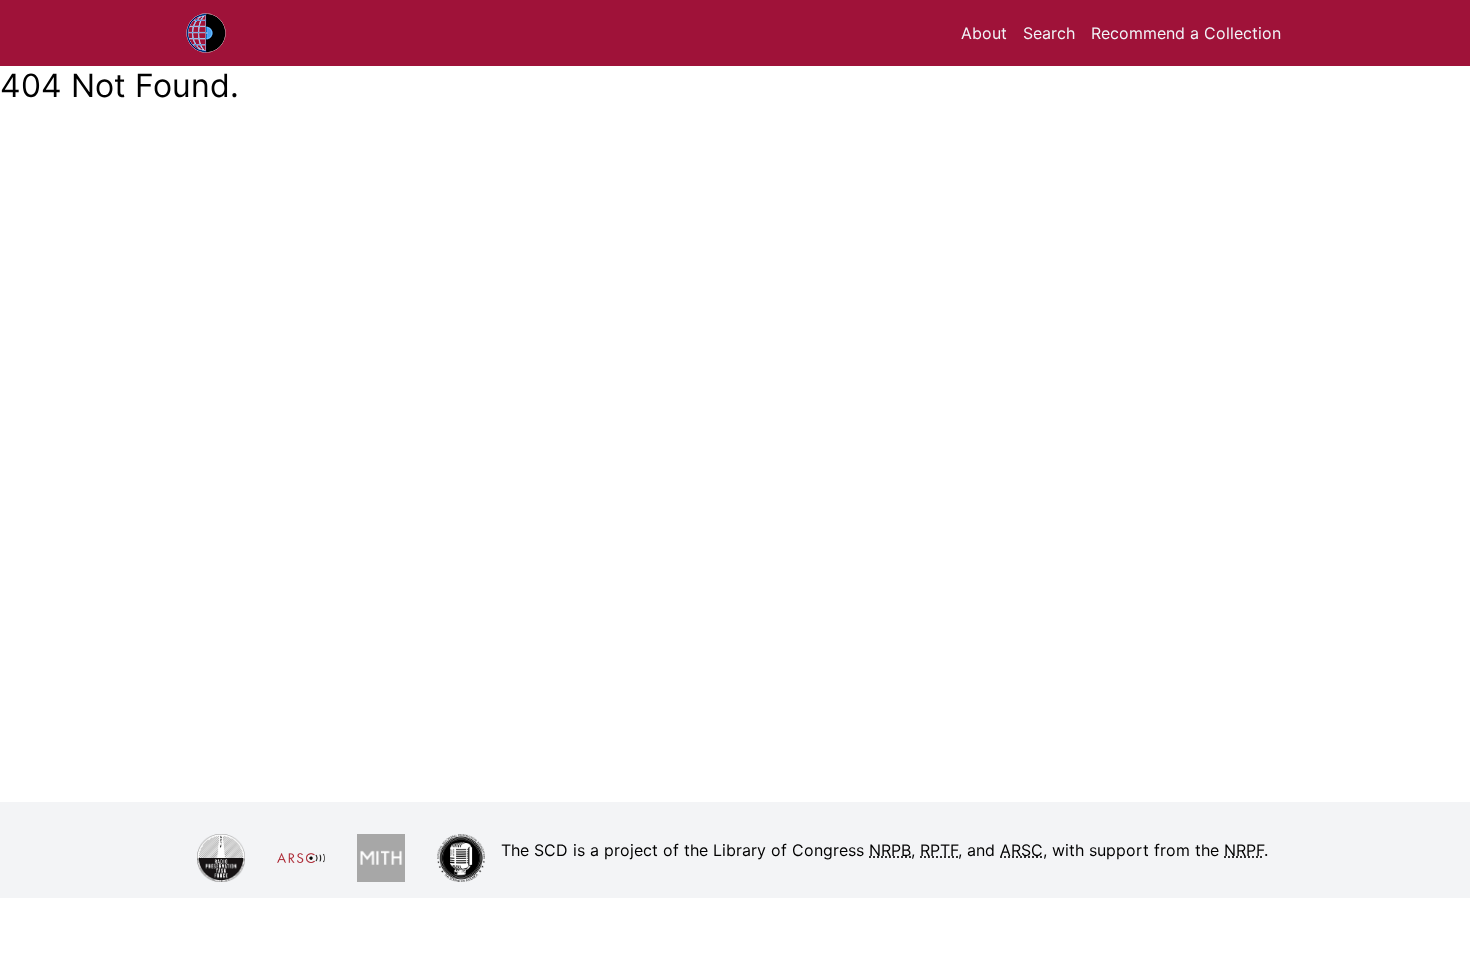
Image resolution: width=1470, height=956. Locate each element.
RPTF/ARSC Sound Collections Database (256, 33)
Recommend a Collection (1186, 33)
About (984, 33)
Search (1049, 33)
